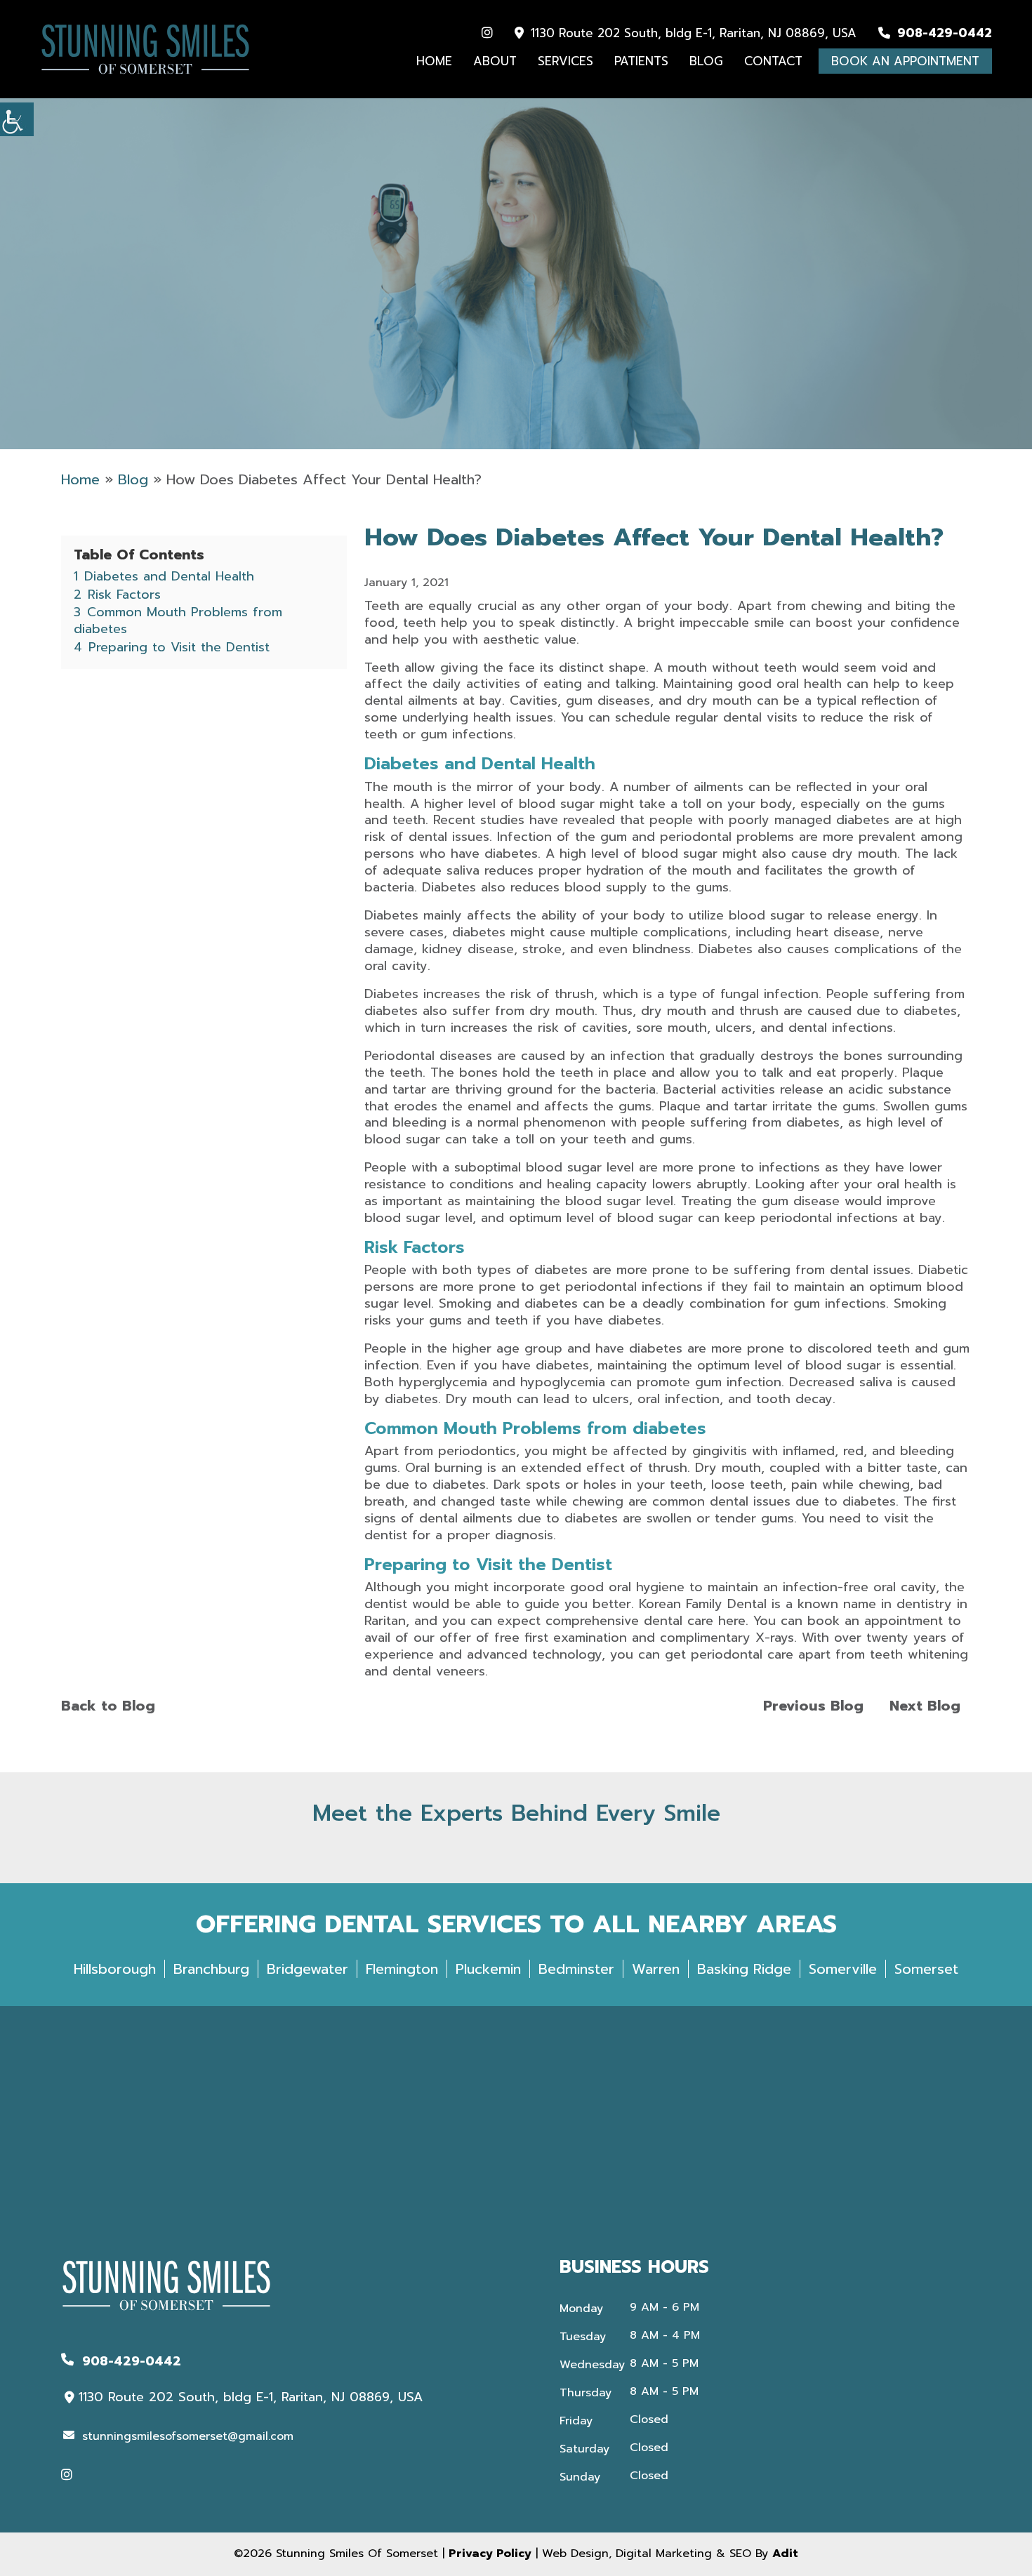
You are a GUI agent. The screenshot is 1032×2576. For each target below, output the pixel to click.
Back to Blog (108, 1706)
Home (434, 61)
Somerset (926, 1969)
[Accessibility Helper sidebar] (17, 119)
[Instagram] (487, 33)
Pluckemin (488, 1969)
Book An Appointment (905, 61)
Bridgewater (307, 1969)
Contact (773, 61)
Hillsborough (115, 1969)
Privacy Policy (490, 2554)
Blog (706, 61)
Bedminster (576, 1969)
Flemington (402, 1969)
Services (565, 61)
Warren (656, 1969)
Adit (785, 2554)
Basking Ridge (744, 1969)
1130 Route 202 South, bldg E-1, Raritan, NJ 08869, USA (692, 33)
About (495, 61)
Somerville (843, 1969)
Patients (641, 61)
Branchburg (211, 1969)
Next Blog (925, 1706)
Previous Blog (813, 1706)
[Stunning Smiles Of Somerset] (145, 49)
